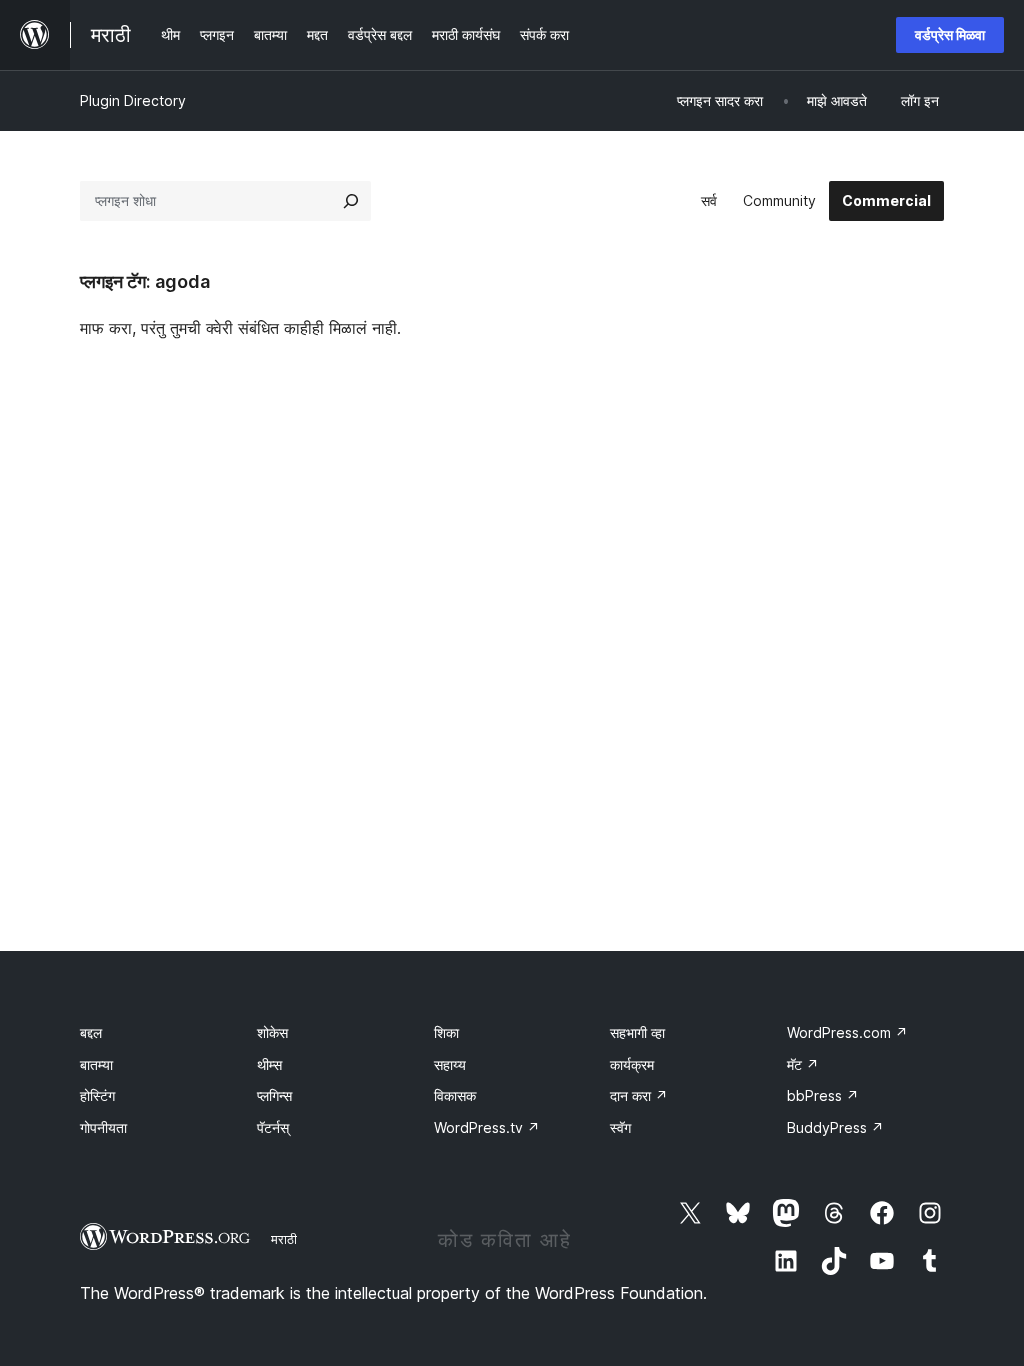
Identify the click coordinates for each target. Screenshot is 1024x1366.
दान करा (639, 1095)
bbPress (823, 1095)
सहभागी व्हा (637, 1032)
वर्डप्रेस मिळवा (950, 34)
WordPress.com (847, 1032)
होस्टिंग (97, 1095)
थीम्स (269, 1064)
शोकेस (272, 1032)
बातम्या (96, 1064)
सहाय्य (450, 1064)
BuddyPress (835, 1127)
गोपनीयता (103, 1127)
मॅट (803, 1064)
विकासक (455, 1095)
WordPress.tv (487, 1127)
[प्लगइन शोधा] (351, 201)
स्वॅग (620, 1127)
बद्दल (91, 1032)
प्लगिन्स (274, 1095)
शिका (446, 1032)
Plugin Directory (133, 100)
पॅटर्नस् (273, 1127)
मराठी (284, 1239)
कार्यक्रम (632, 1064)
